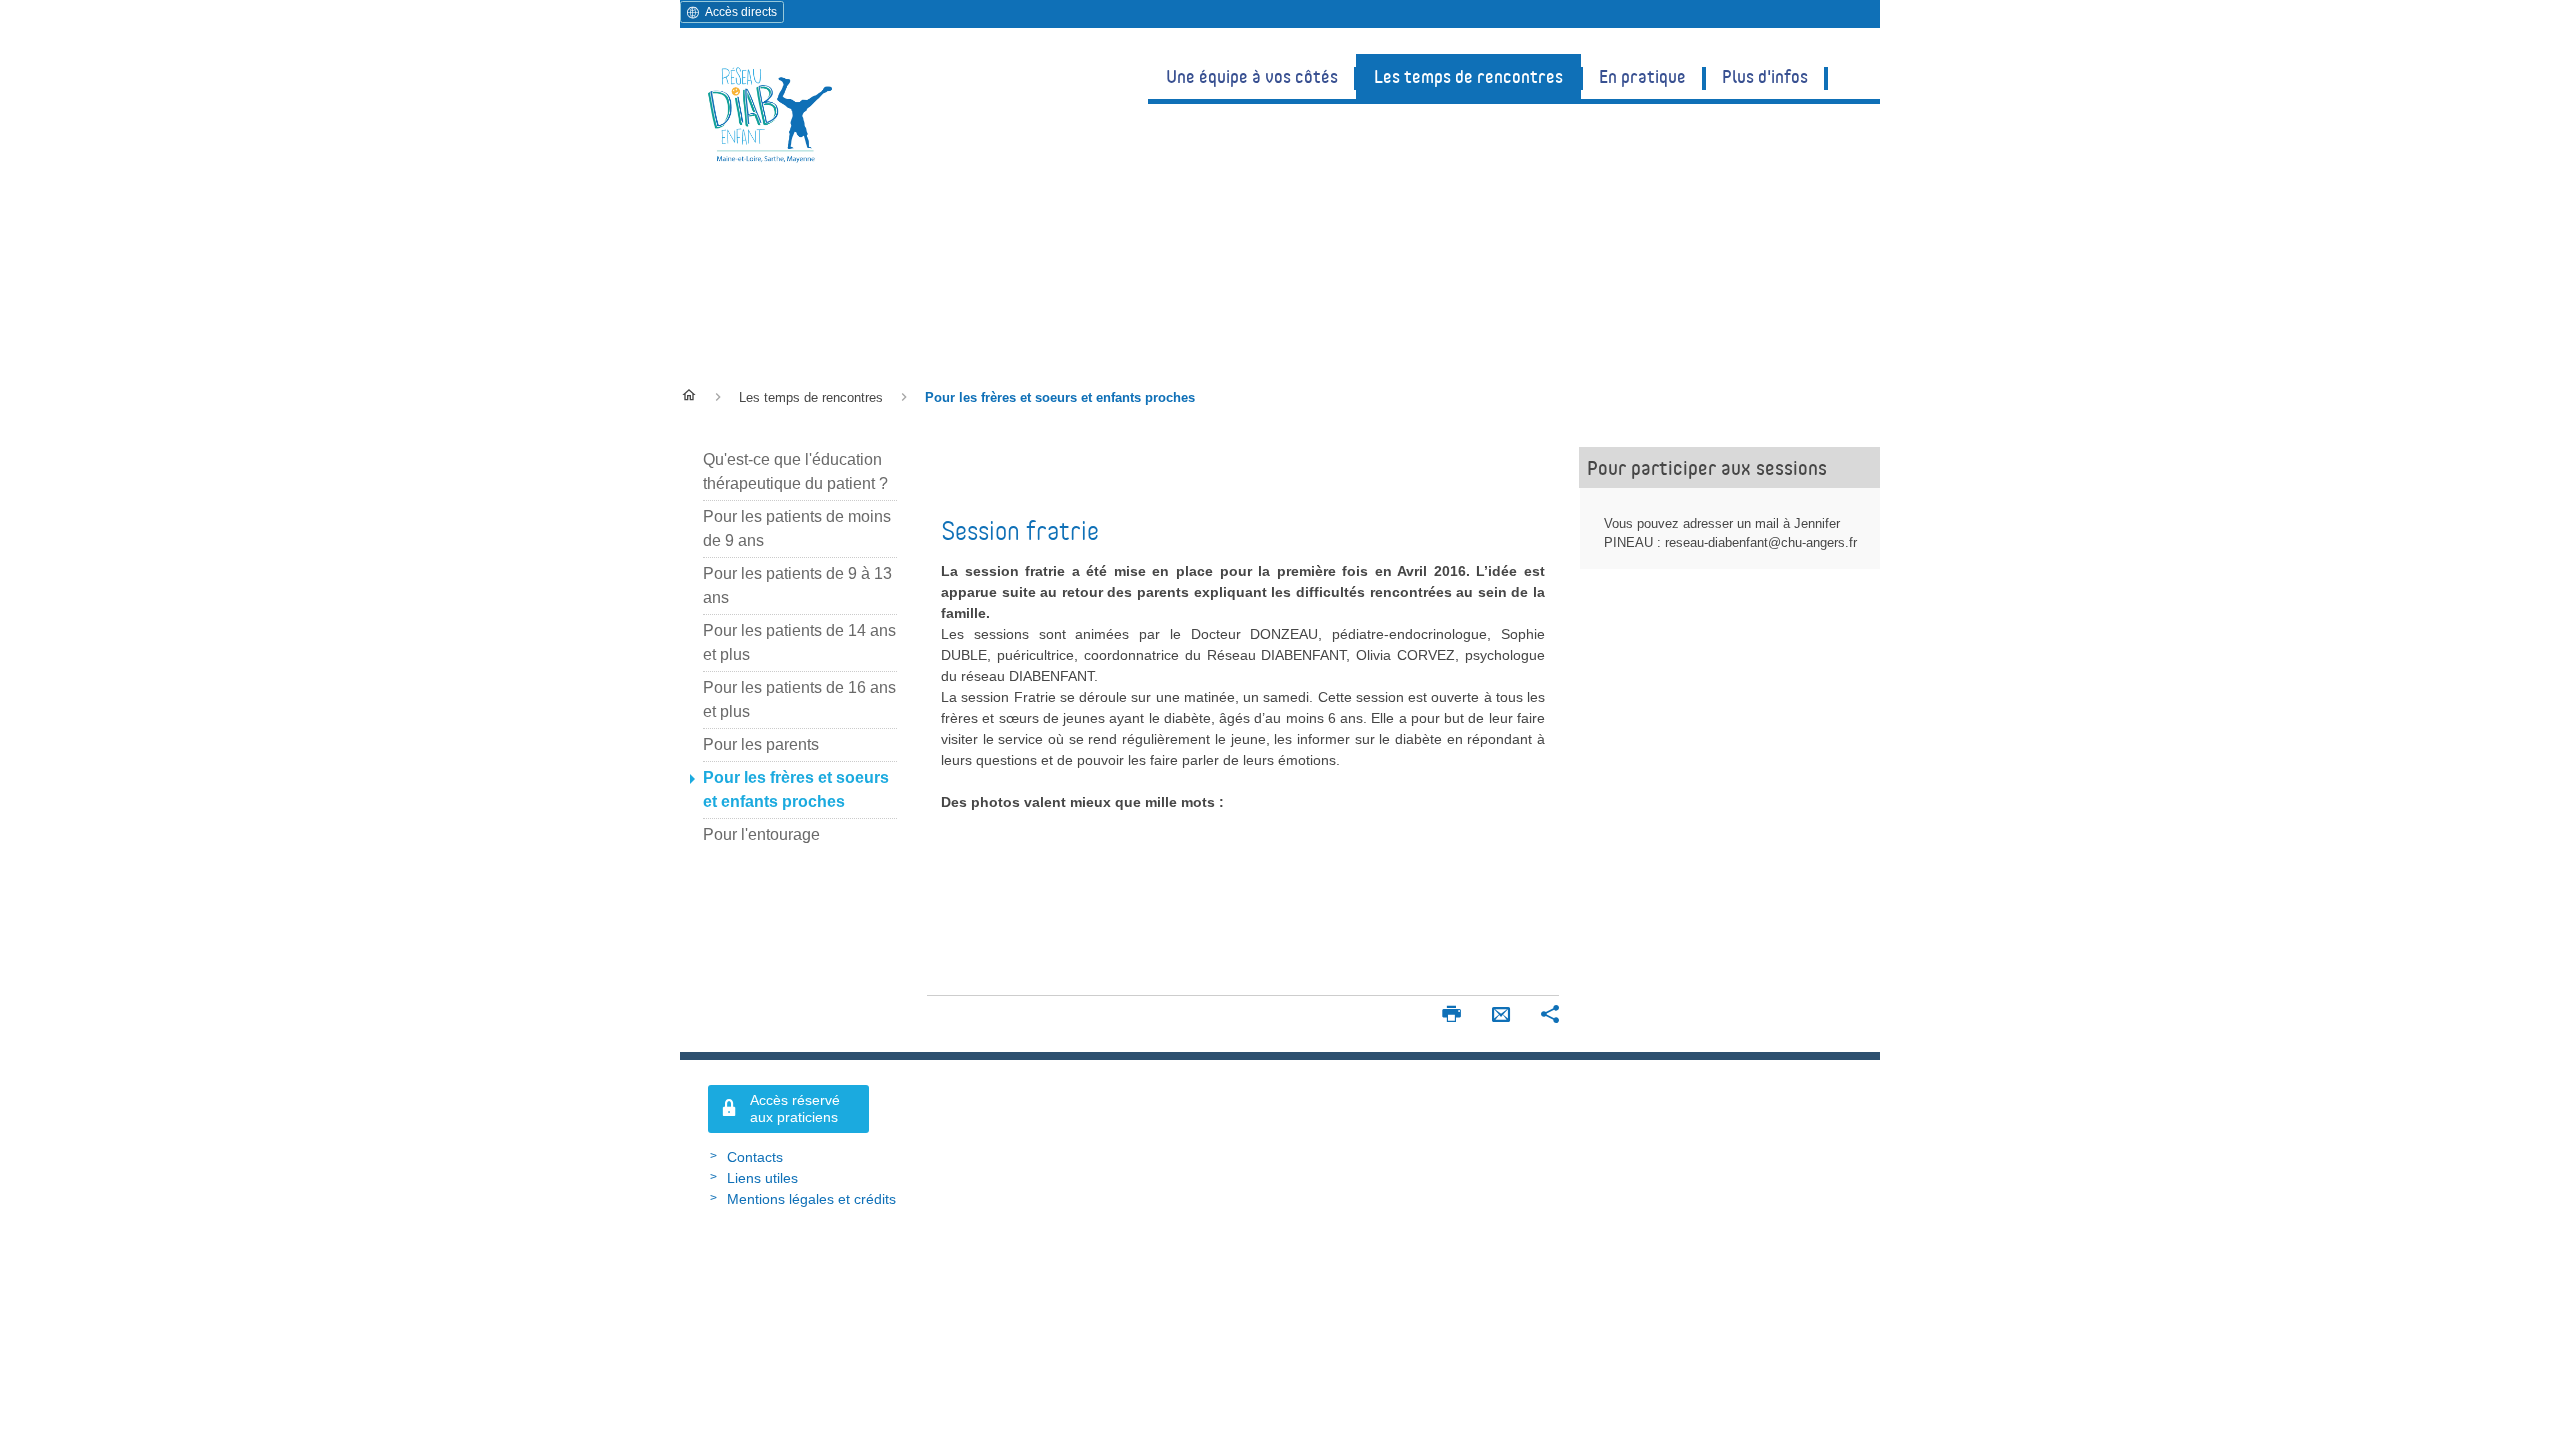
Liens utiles (762, 1178)
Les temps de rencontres (1468, 76)
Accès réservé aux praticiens (795, 1108)
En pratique (1642, 76)
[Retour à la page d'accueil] (770, 113)
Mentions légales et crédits (811, 1199)
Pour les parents (761, 744)
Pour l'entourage (761, 834)
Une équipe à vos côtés (1252, 76)
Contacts (755, 1157)
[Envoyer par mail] (1501, 1016)
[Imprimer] (1451, 1016)
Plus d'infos (1765, 76)
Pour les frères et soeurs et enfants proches (944, 291)
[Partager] (1550, 1016)
